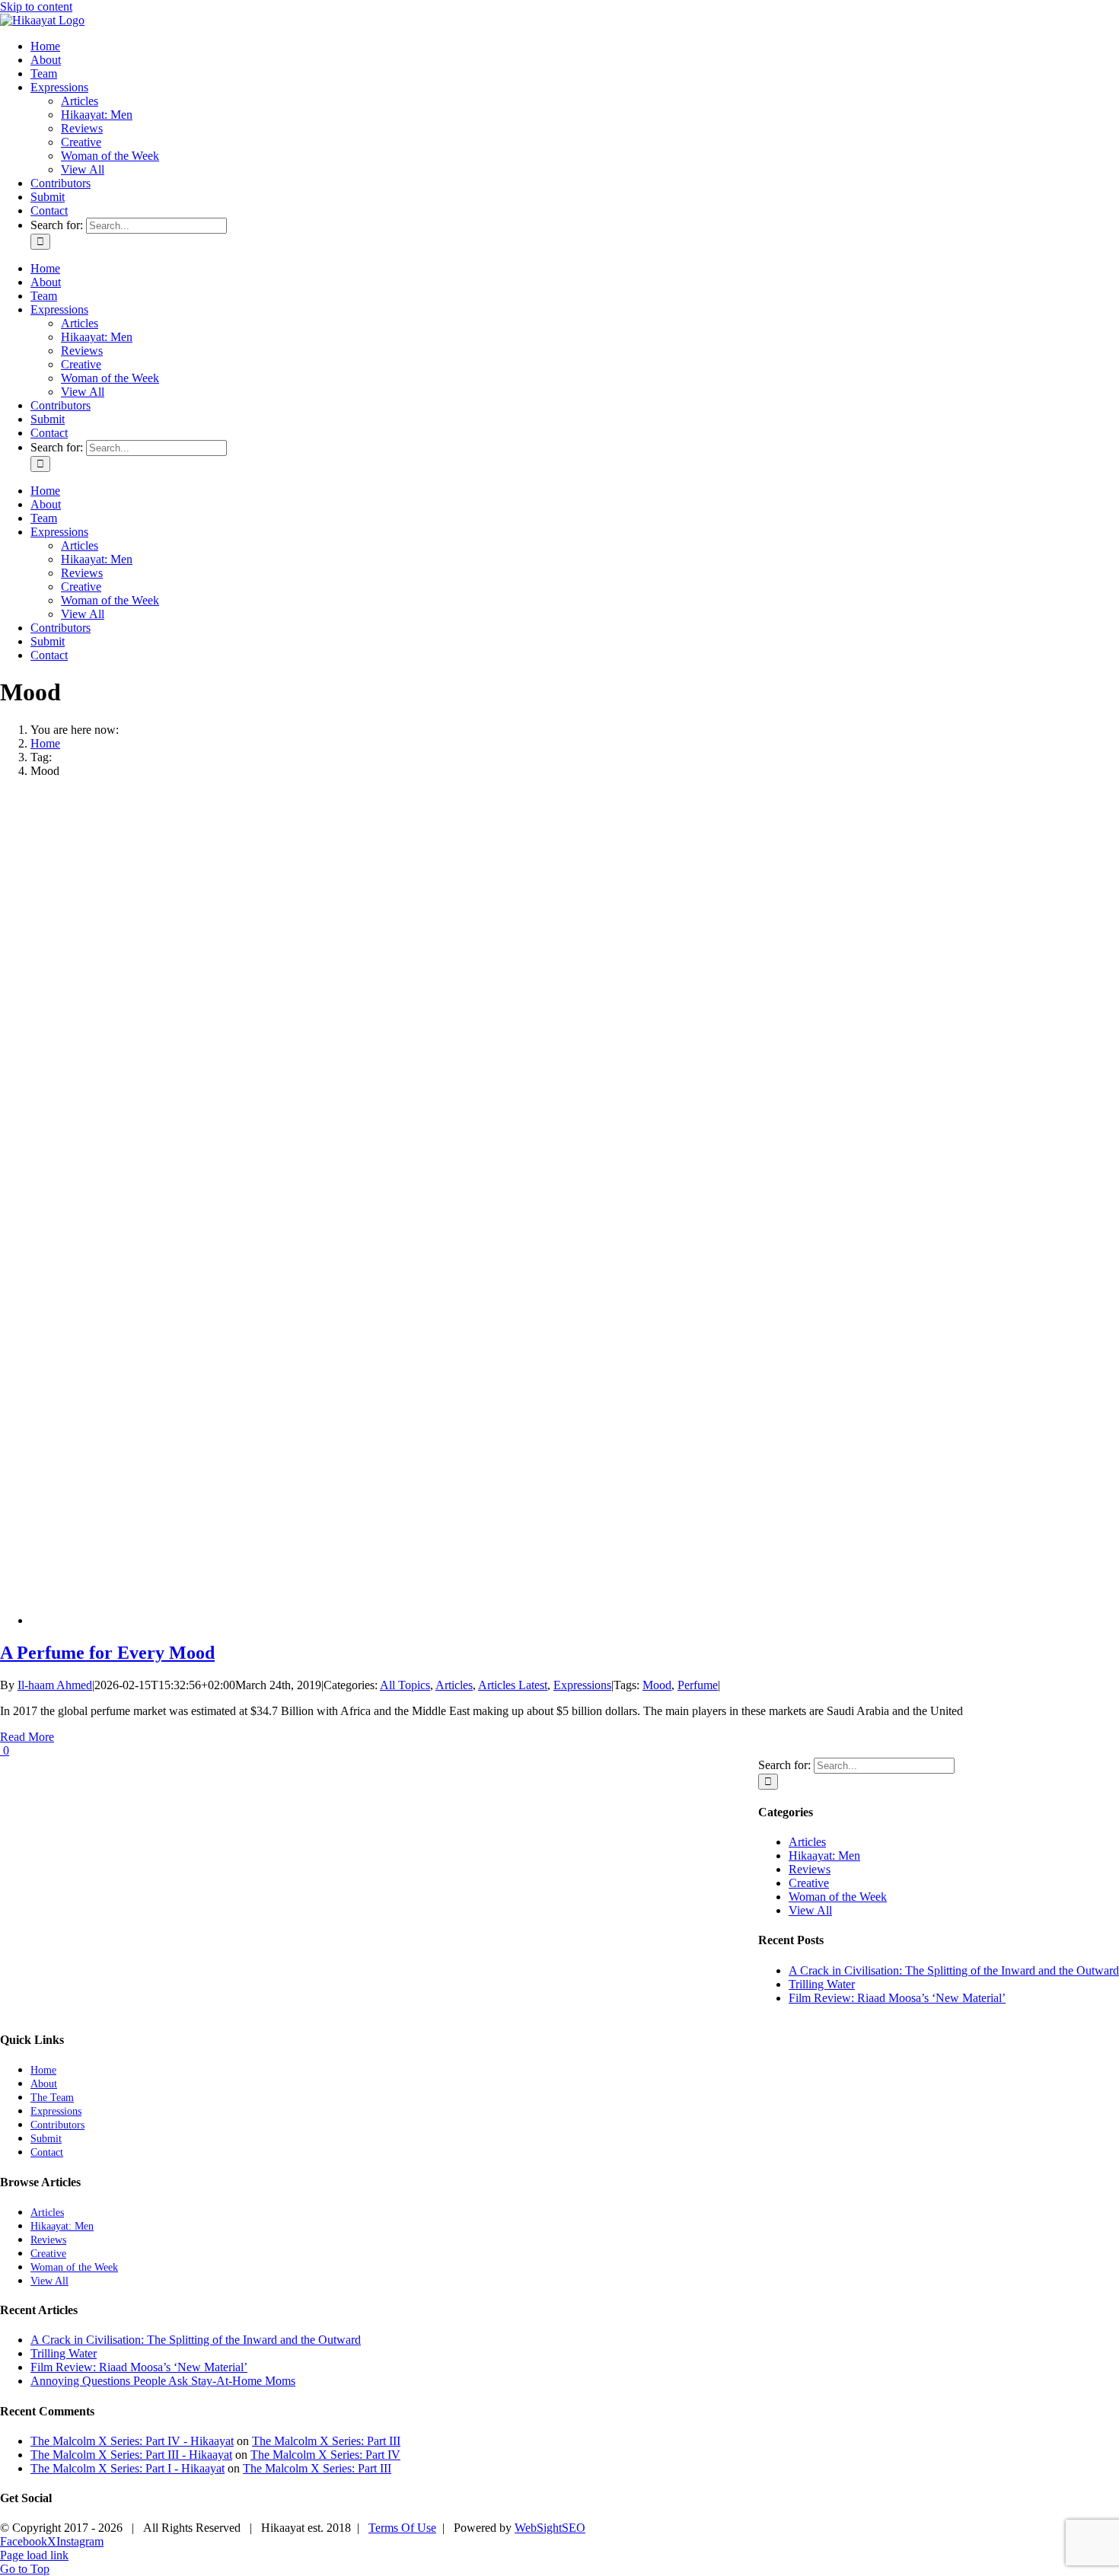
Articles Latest (513, 1685)
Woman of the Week (838, 1897)
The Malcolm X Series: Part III (326, 2441)
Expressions (582, 1685)
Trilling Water (822, 1984)
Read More (27, 1737)
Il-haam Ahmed (55, 1685)
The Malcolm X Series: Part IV (325, 2455)
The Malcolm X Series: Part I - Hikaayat (128, 2468)
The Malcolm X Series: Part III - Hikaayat (131, 2455)
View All (810, 1910)
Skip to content (36, 6)
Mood (657, 1685)
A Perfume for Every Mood (107, 1653)
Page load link (34, 2555)
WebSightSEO (550, 2528)
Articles (454, 1685)
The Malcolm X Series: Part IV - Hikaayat (132, 2441)
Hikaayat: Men (824, 1855)
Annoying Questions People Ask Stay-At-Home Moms (163, 2381)
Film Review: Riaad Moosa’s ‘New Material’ (897, 1998)
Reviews (810, 1869)
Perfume (698, 1685)
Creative (809, 1883)
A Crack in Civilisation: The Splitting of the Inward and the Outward (954, 1970)
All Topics (405, 1685)
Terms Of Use (402, 2528)
